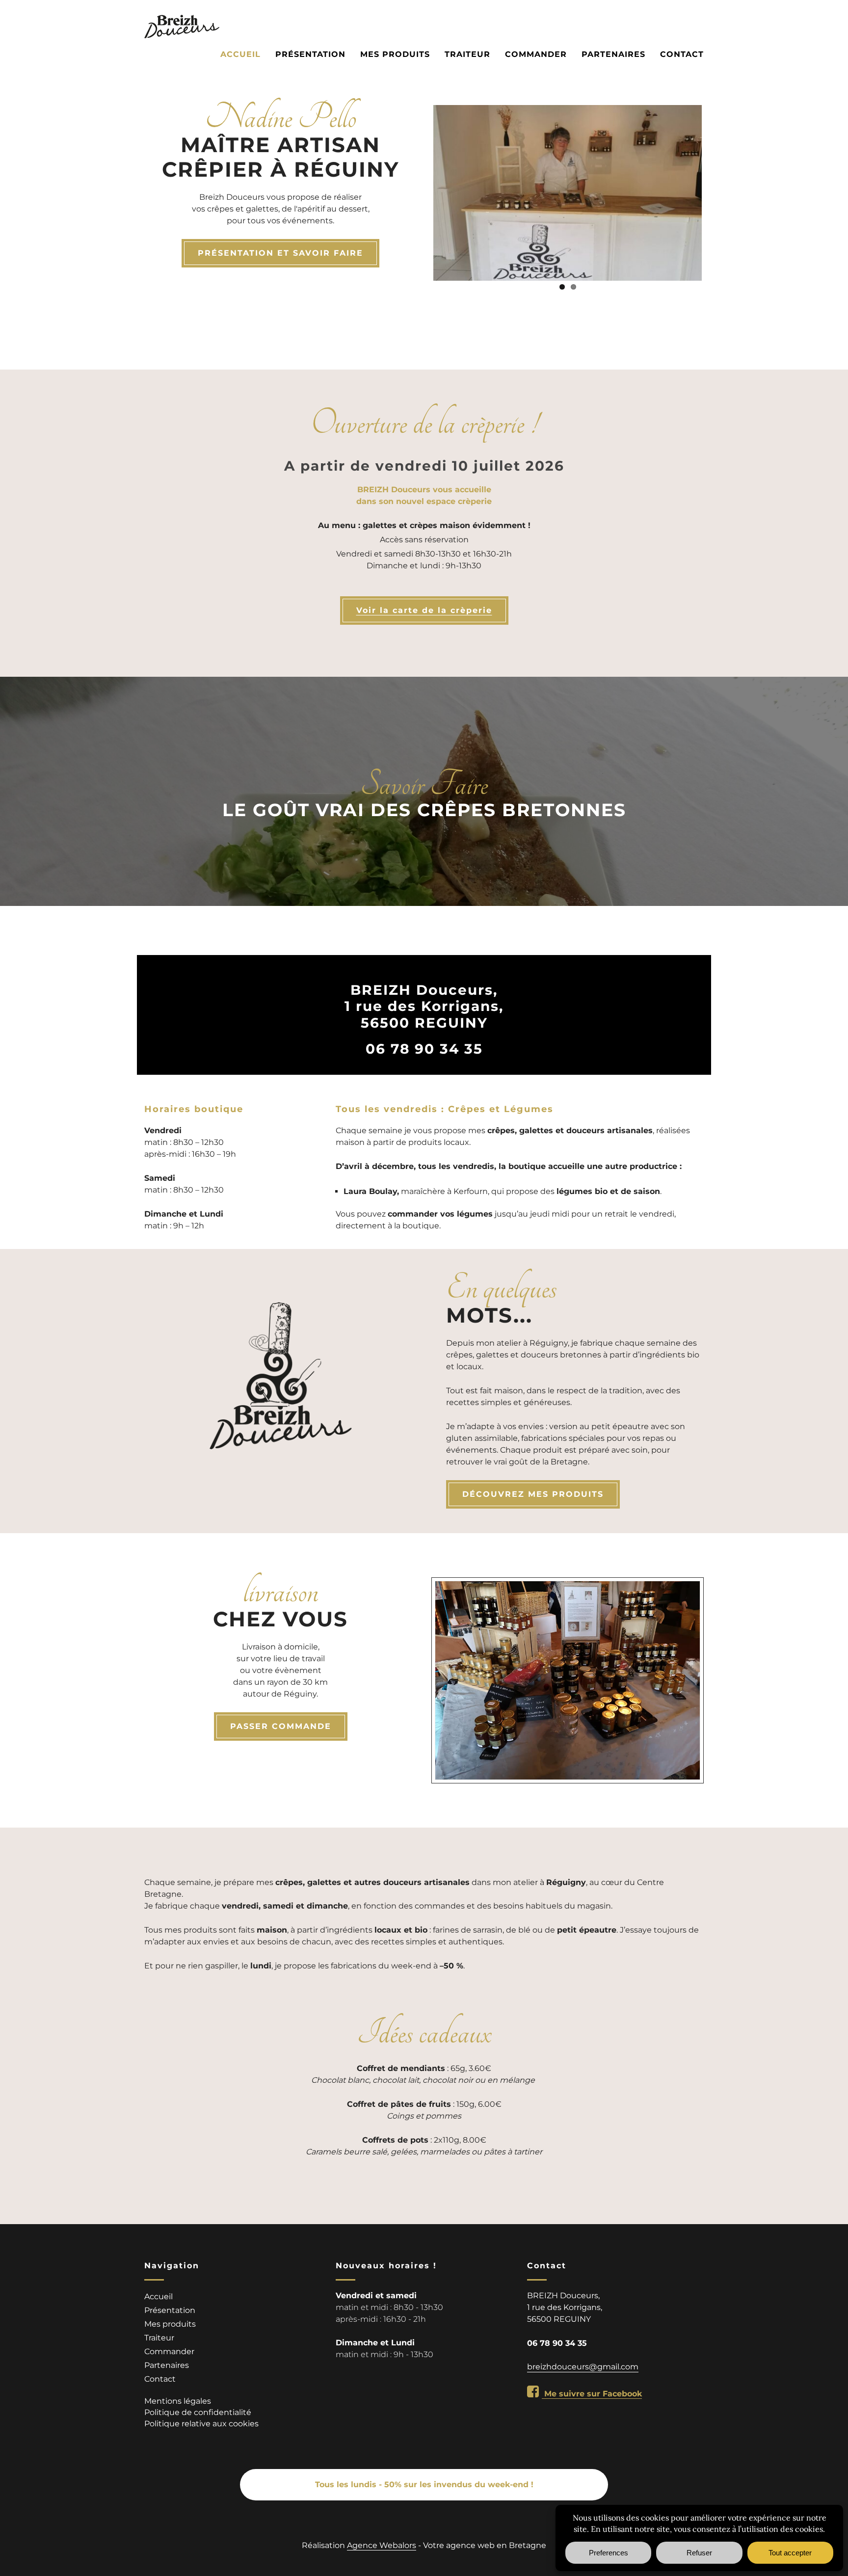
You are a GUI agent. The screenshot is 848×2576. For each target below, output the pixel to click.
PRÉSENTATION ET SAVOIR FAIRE (280, 253)
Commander (536, 54)
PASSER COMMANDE (281, 1726)
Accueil (240, 54)
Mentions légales (178, 2401)
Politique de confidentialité (198, 2412)
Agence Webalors (382, 2545)
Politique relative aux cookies (201, 2424)
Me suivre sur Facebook (592, 2394)
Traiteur (467, 54)
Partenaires (613, 54)
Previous (419, 191)
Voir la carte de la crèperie (424, 611)
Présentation (310, 54)
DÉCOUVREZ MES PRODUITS (533, 1494)
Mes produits (395, 54)
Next (716, 191)
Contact (682, 54)
